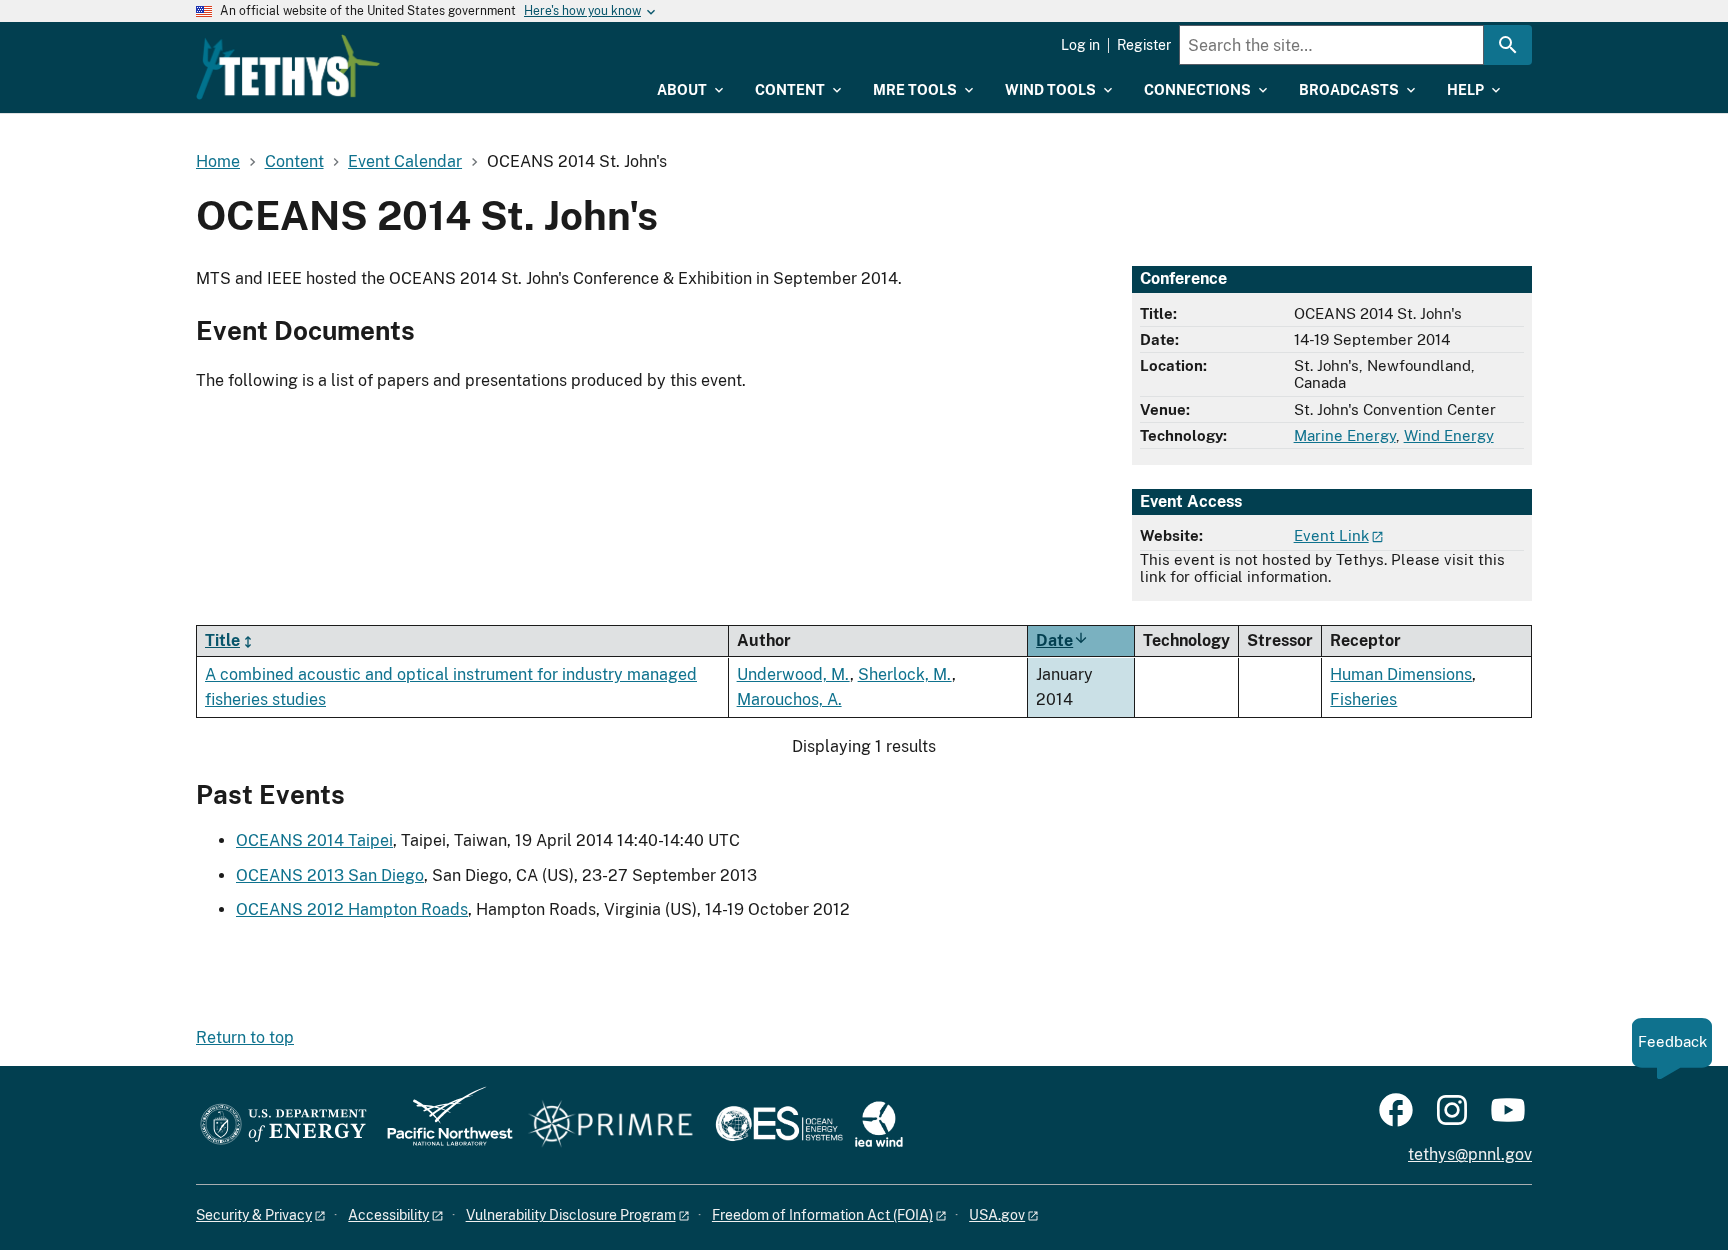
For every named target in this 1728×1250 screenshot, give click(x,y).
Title (222, 640)
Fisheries (1363, 699)
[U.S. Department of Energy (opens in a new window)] (283, 1125)
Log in (1080, 45)
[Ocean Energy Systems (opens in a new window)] (780, 1125)
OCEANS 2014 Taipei (314, 840)
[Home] (288, 67)
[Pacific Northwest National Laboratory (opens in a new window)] (442, 1125)
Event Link (1331, 535)
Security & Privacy (254, 1215)
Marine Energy (1345, 435)
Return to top (245, 1037)
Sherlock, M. (905, 674)
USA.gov (997, 1215)
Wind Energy (1449, 435)
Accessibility (388, 1215)
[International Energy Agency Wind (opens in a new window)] (879, 1125)
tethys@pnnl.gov (1470, 1154)
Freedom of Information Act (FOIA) (822, 1215)
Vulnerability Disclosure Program (571, 1215)
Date (1062, 640)
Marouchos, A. (789, 699)
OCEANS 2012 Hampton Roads (352, 909)
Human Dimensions (1401, 674)
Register (1144, 45)
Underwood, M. (793, 674)
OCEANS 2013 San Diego (330, 875)
